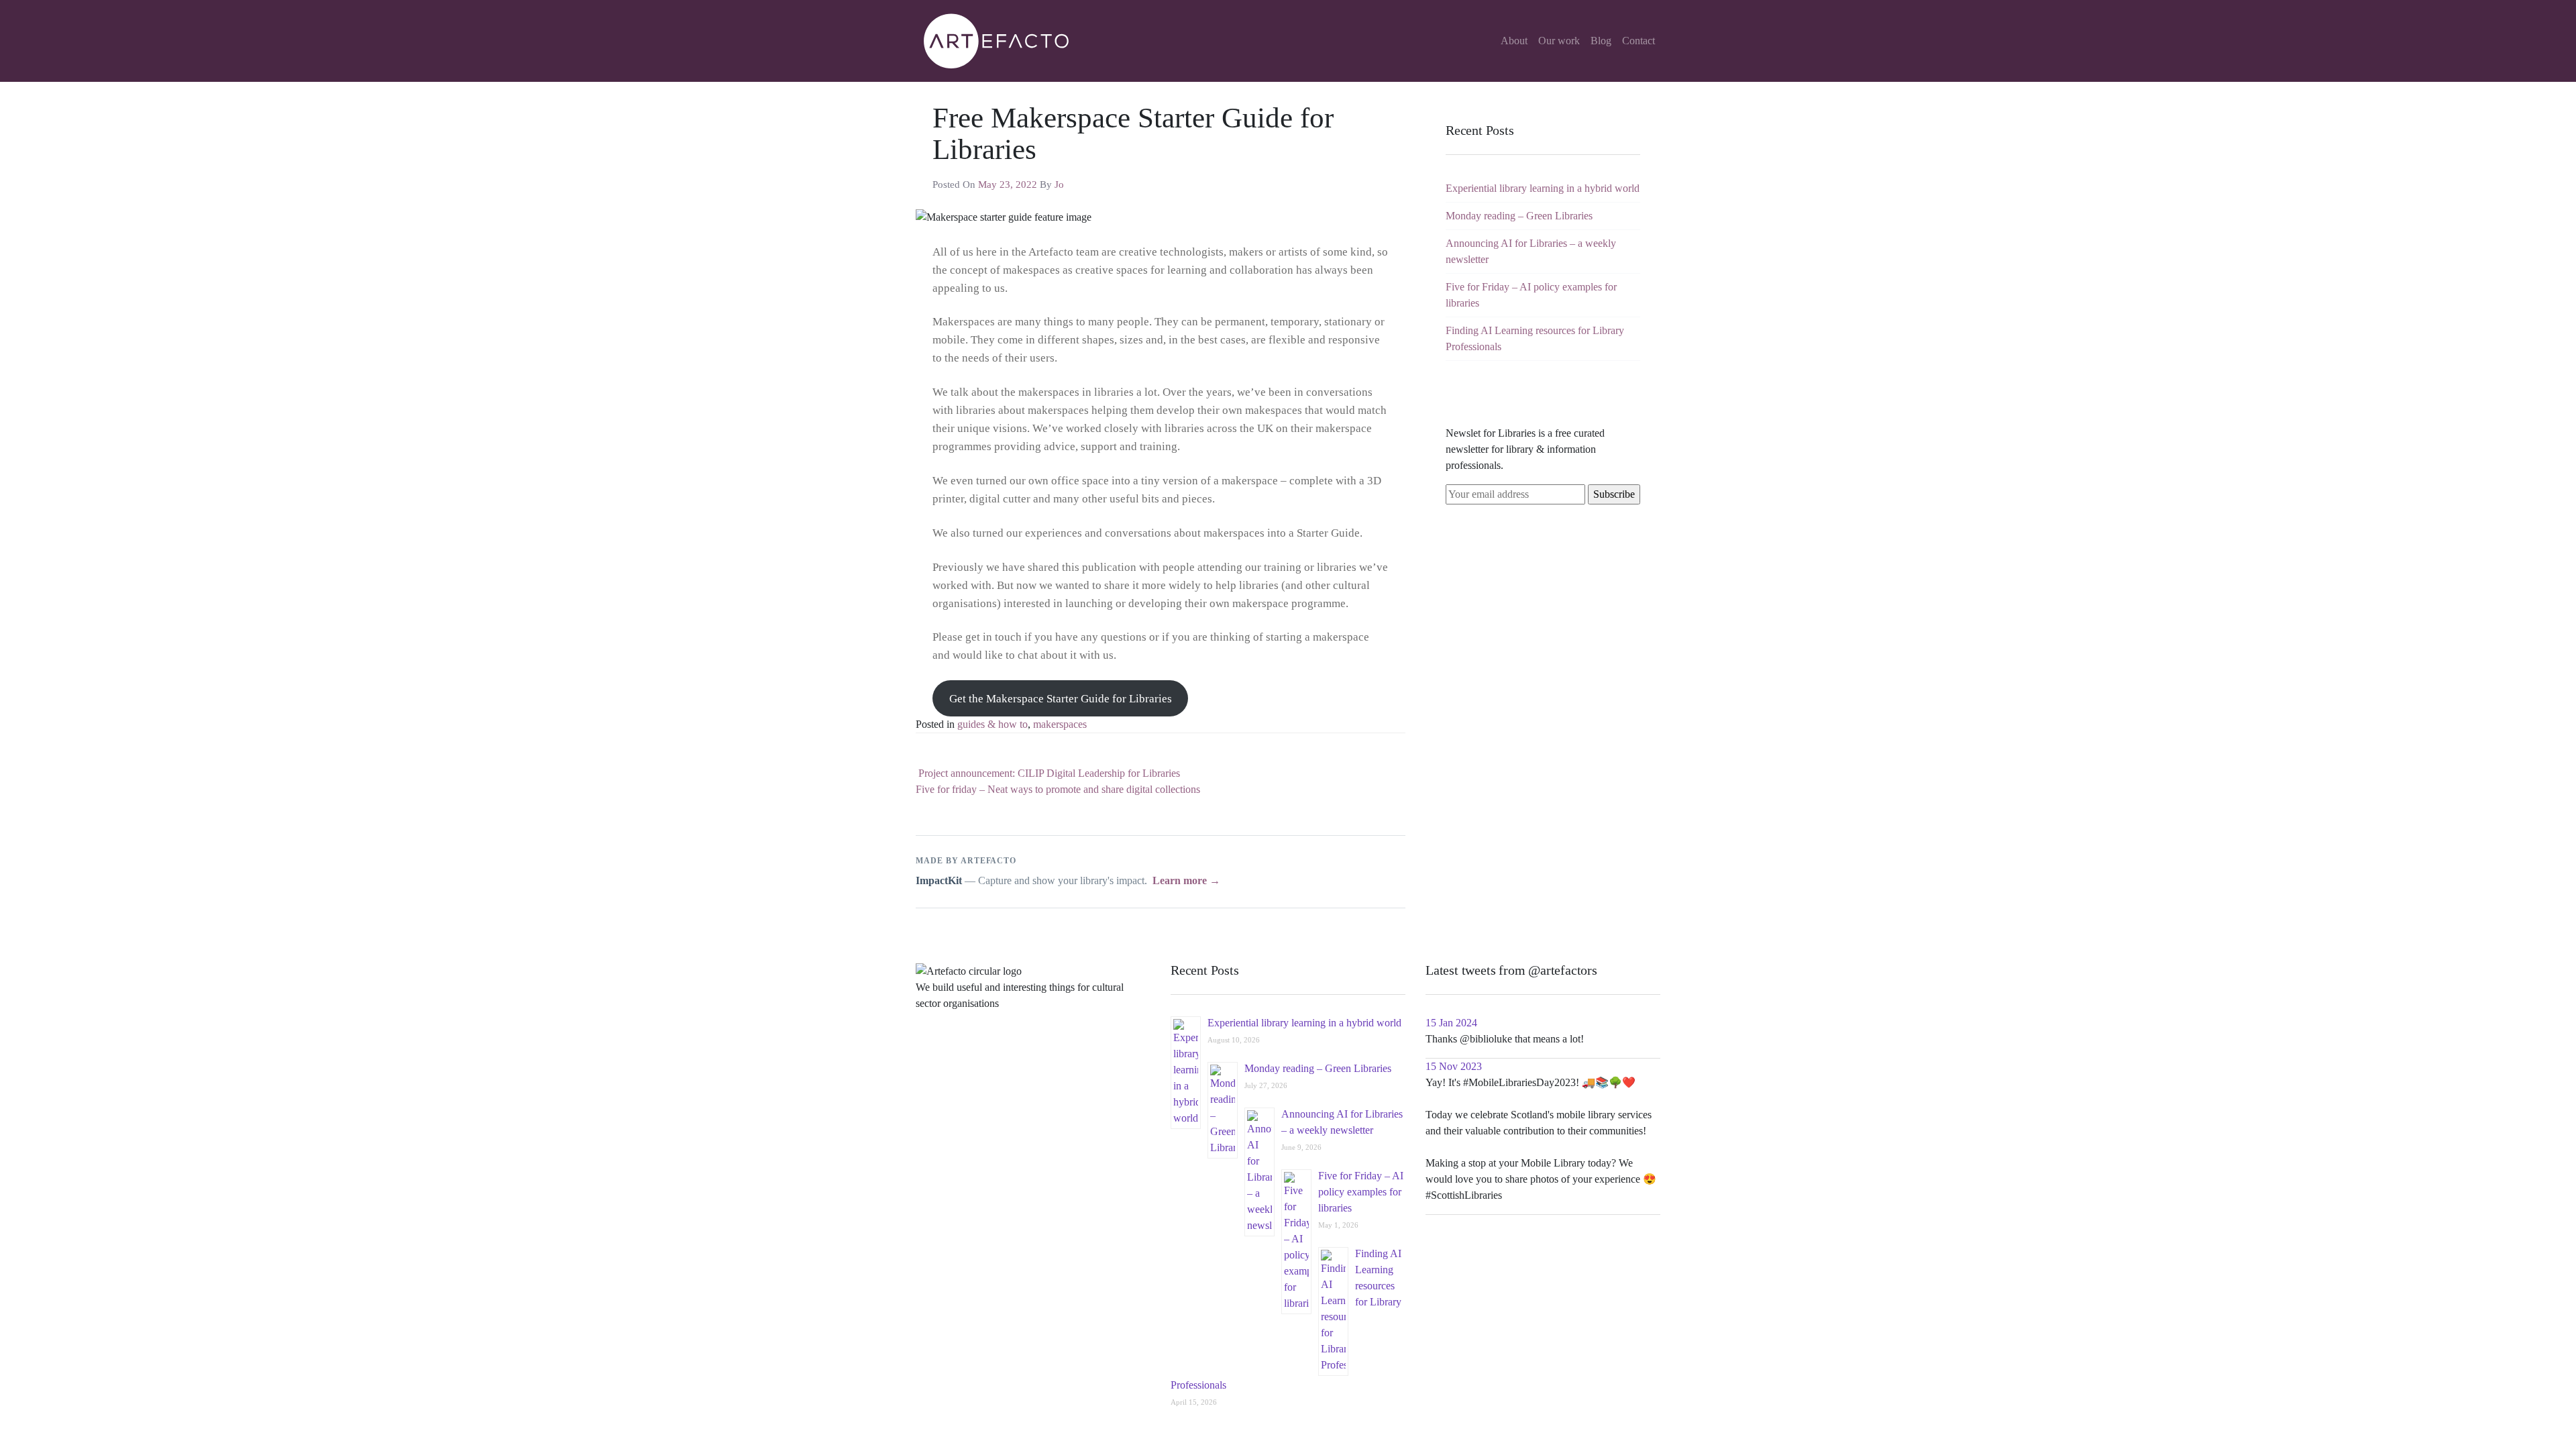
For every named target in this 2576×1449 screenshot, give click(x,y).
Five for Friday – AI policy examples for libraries (1361, 1192)
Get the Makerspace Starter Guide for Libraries (1061, 699)
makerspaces (1060, 724)
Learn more (1186, 880)
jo (1059, 184)
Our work (1559, 41)
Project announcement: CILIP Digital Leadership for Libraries (1048, 773)
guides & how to (992, 724)
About (1514, 41)
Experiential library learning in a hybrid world (1543, 188)
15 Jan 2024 (1451, 1023)
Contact (1639, 41)
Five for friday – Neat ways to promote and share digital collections (1059, 789)
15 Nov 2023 (1454, 1066)
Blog (1601, 41)
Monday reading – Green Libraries (1519, 216)
